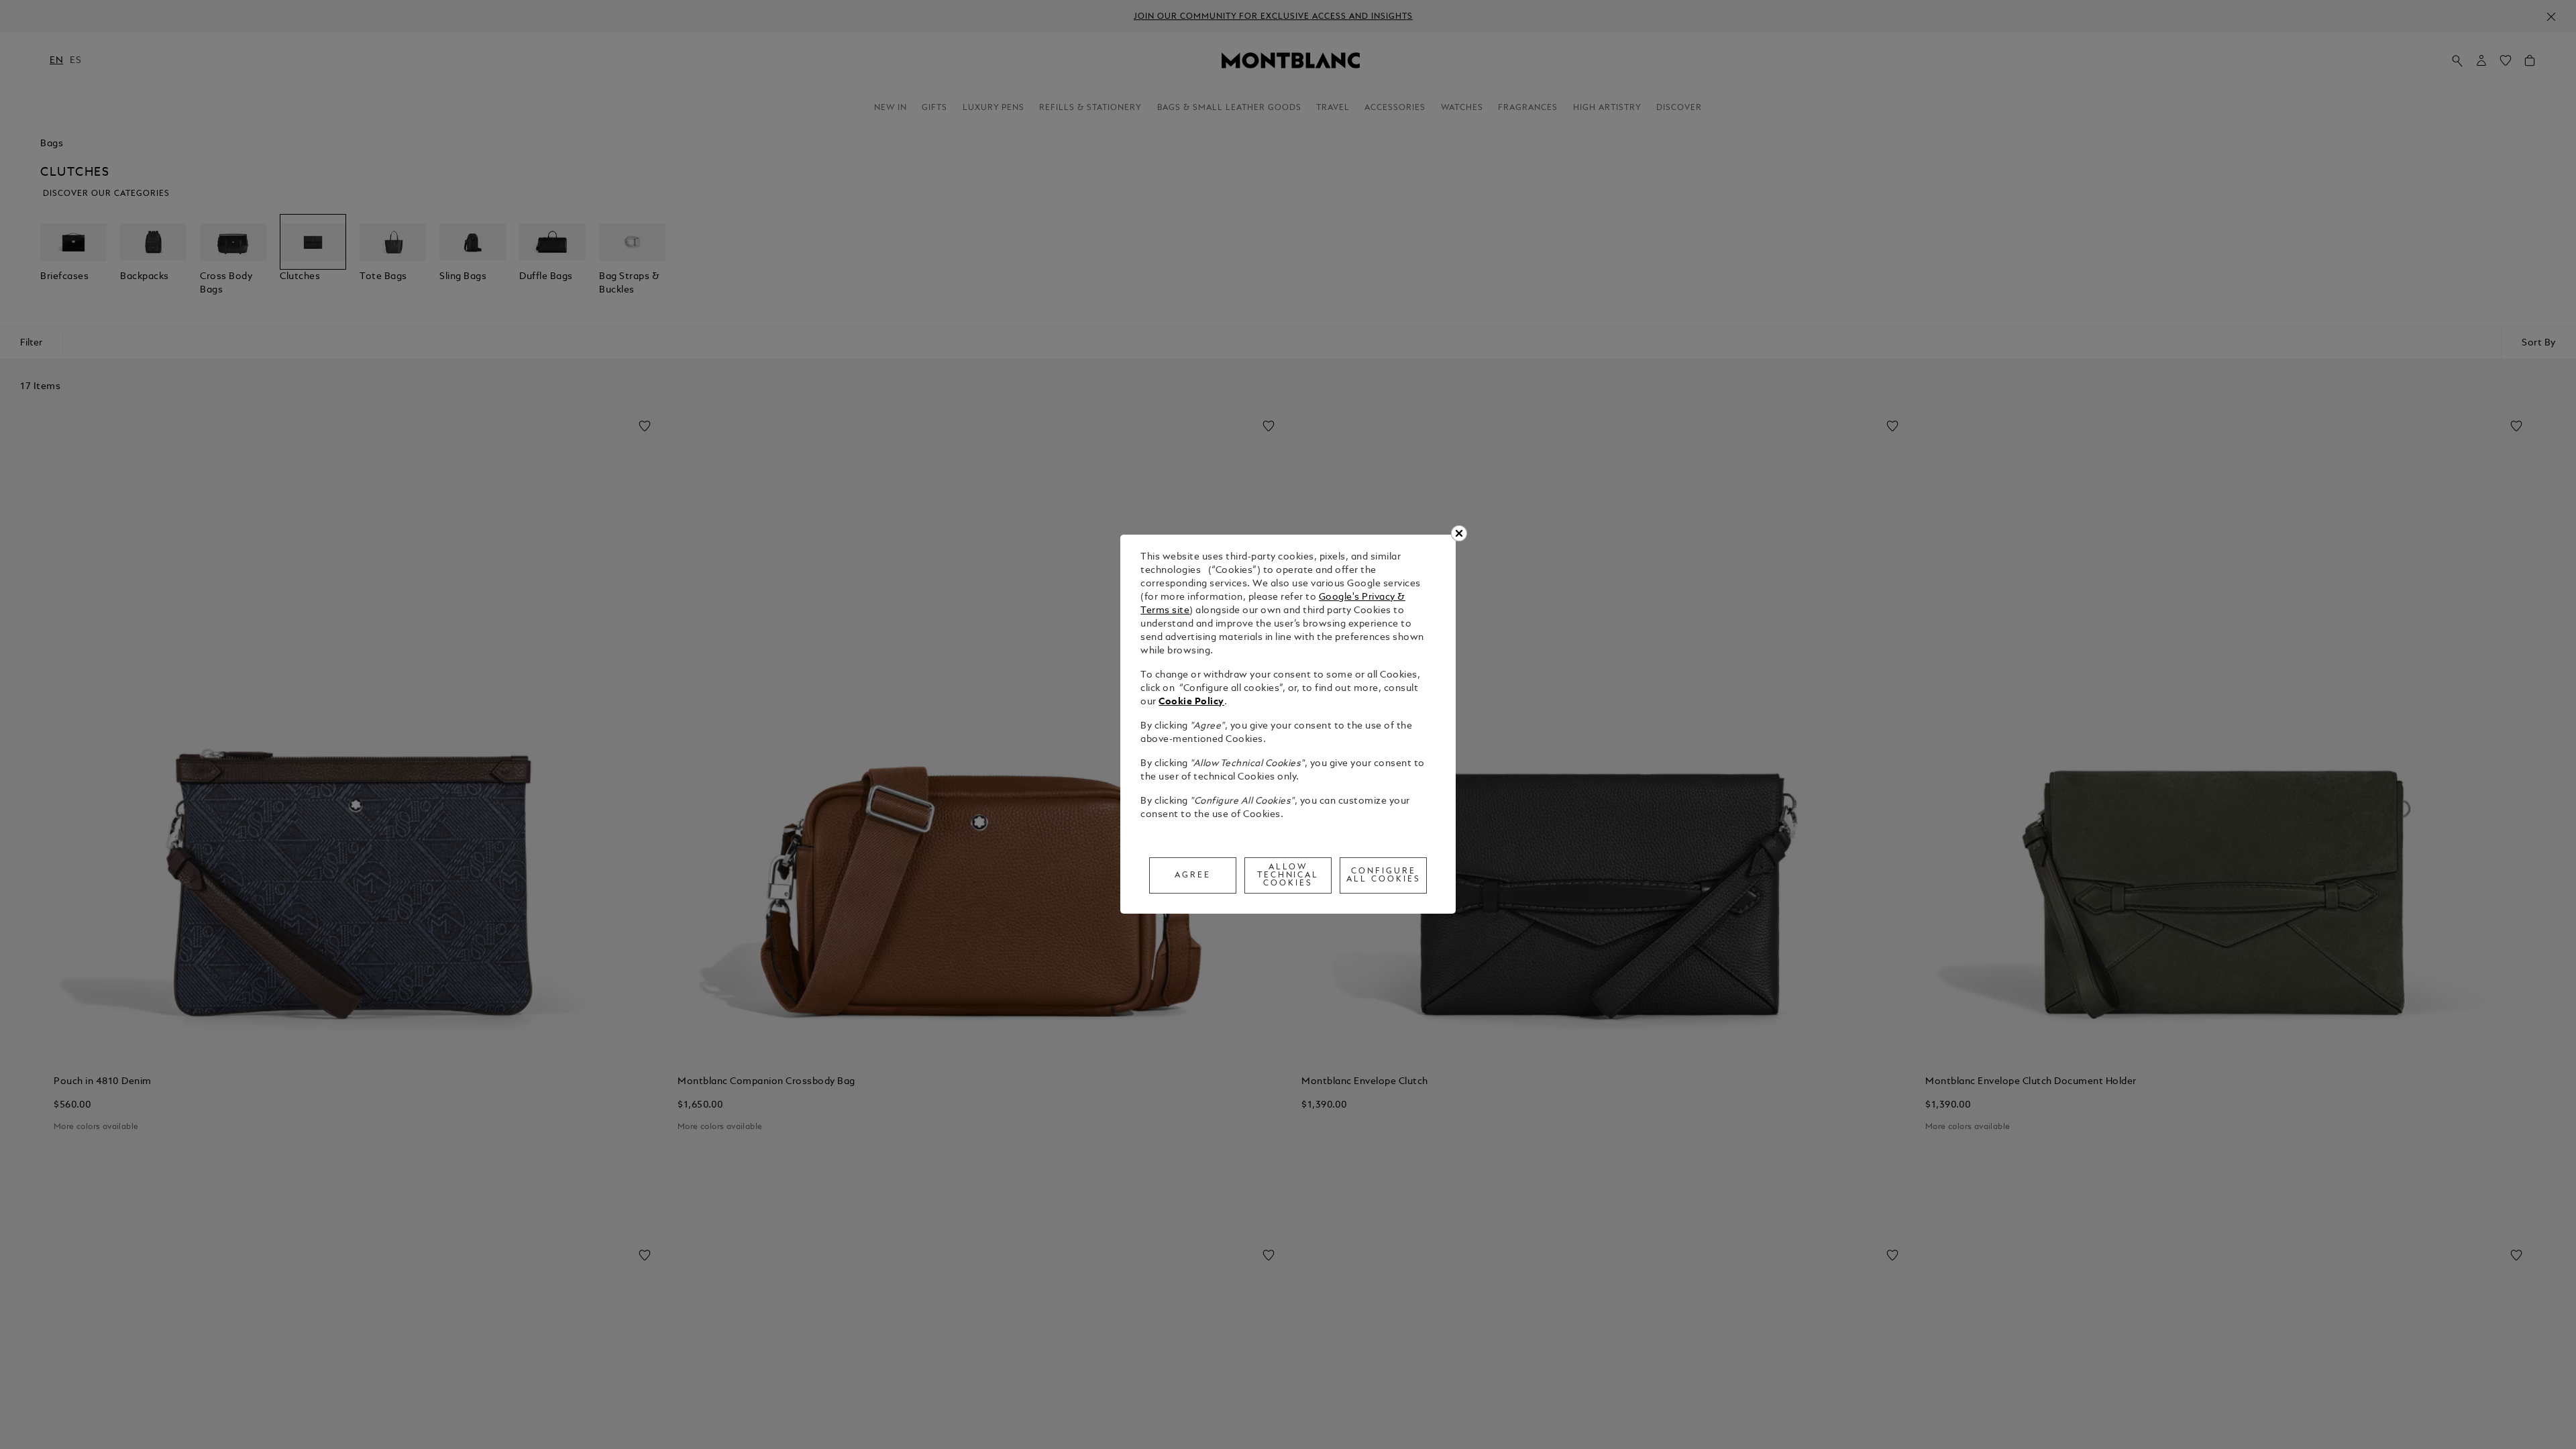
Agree (1193, 875)
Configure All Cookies (1384, 875)
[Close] (1459, 533)
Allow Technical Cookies (1288, 875)
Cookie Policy (1191, 702)
